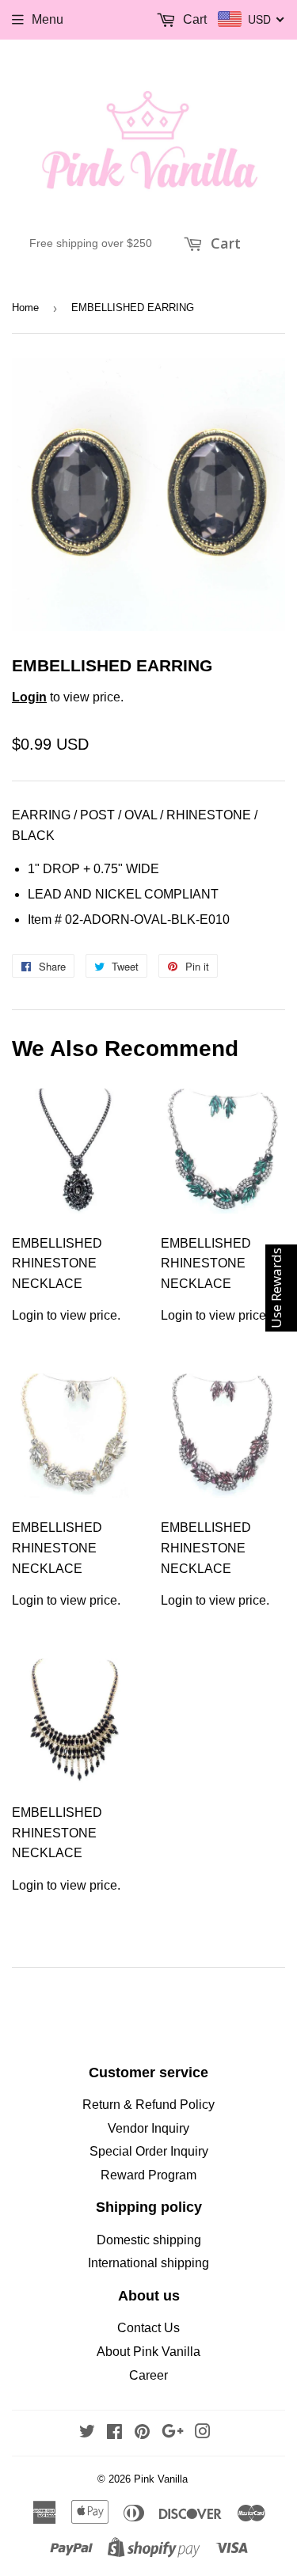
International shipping (148, 2263)
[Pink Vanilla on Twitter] (87, 2433)
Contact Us (148, 2328)
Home (25, 308)
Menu (48, 19)
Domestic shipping (149, 2240)
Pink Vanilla (161, 2479)
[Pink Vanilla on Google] (173, 2433)
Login (29, 697)
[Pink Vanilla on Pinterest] (142, 2433)
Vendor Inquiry (148, 2128)
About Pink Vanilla (148, 2352)
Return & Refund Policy (148, 2105)
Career (148, 2375)
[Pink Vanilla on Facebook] (114, 2433)
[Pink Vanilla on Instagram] (203, 2433)
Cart (224, 243)
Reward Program (148, 2175)
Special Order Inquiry (149, 2151)
